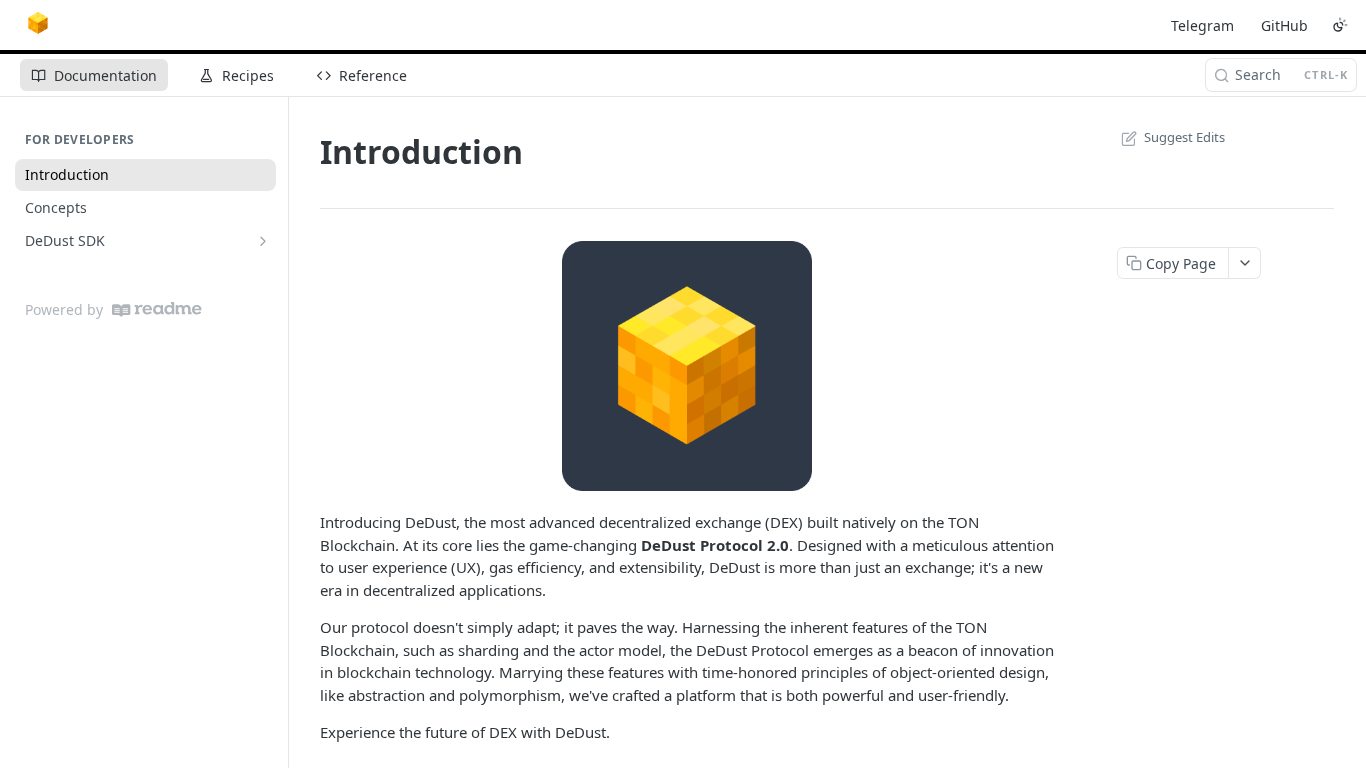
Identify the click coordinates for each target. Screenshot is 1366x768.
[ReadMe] (157, 309)
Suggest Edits (1184, 137)
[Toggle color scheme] (1340, 25)
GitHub (1284, 25)
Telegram (1202, 25)
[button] (687, 366)
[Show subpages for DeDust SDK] (263, 241)
